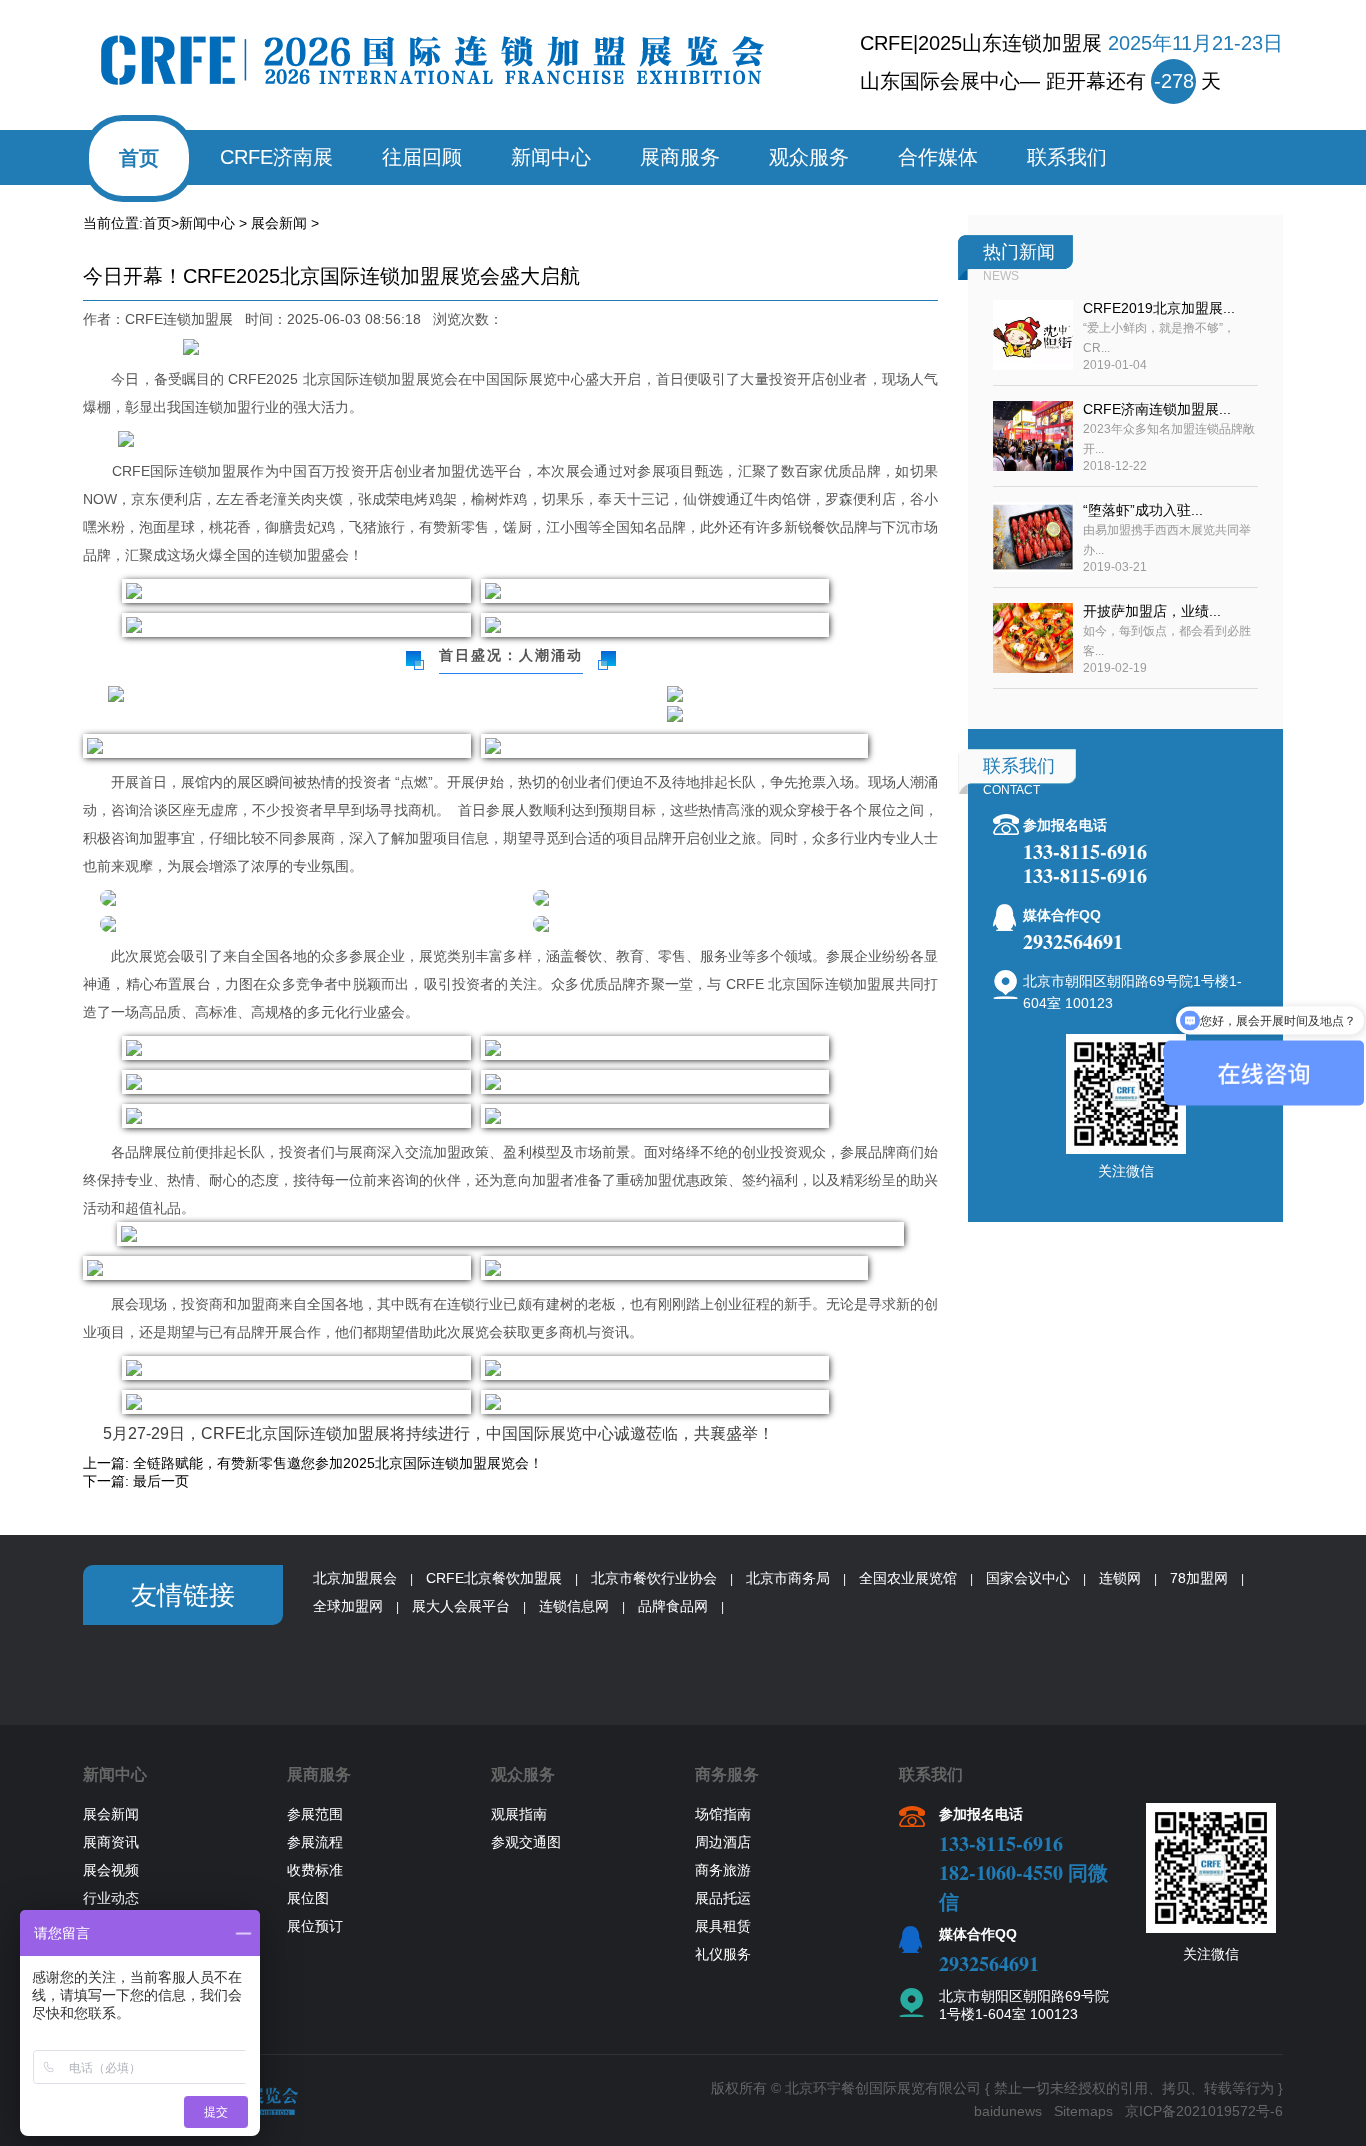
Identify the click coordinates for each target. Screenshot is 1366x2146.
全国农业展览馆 (908, 1578)
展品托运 (723, 1898)
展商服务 (680, 157)
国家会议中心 (1028, 1578)
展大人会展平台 (461, 1606)
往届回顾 (422, 157)
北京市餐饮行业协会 (654, 1578)
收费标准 (315, 1870)
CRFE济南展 (276, 157)
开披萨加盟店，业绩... (1152, 611)
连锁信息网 (574, 1606)
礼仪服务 (723, 1954)
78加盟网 (1199, 1578)
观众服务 (809, 157)
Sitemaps (1083, 2111)
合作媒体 (938, 157)
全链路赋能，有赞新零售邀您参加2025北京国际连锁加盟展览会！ (338, 1463)
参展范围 (315, 1814)
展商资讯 (111, 1842)
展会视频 (111, 1870)
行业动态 (111, 1898)
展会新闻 (279, 223)
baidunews (1008, 2111)
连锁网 (1120, 1578)
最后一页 (161, 1481)
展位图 (308, 1898)
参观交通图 (526, 1842)
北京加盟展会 (355, 1578)
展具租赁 (723, 1926)
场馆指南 (723, 1814)
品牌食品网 (673, 1606)
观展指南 (519, 1814)
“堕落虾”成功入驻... (1143, 510)
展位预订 (315, 1926)
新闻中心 (551, 157)
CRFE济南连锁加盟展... (1157, 409)
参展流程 (315, 1842)
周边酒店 (723, 1842)
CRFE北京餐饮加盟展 (494, 1578)
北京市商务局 (788, 1578)
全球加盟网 (348, 1606)
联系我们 (1067, 157)
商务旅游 (723, 1870)
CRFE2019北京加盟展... (1159, 308)
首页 (139, 158)
